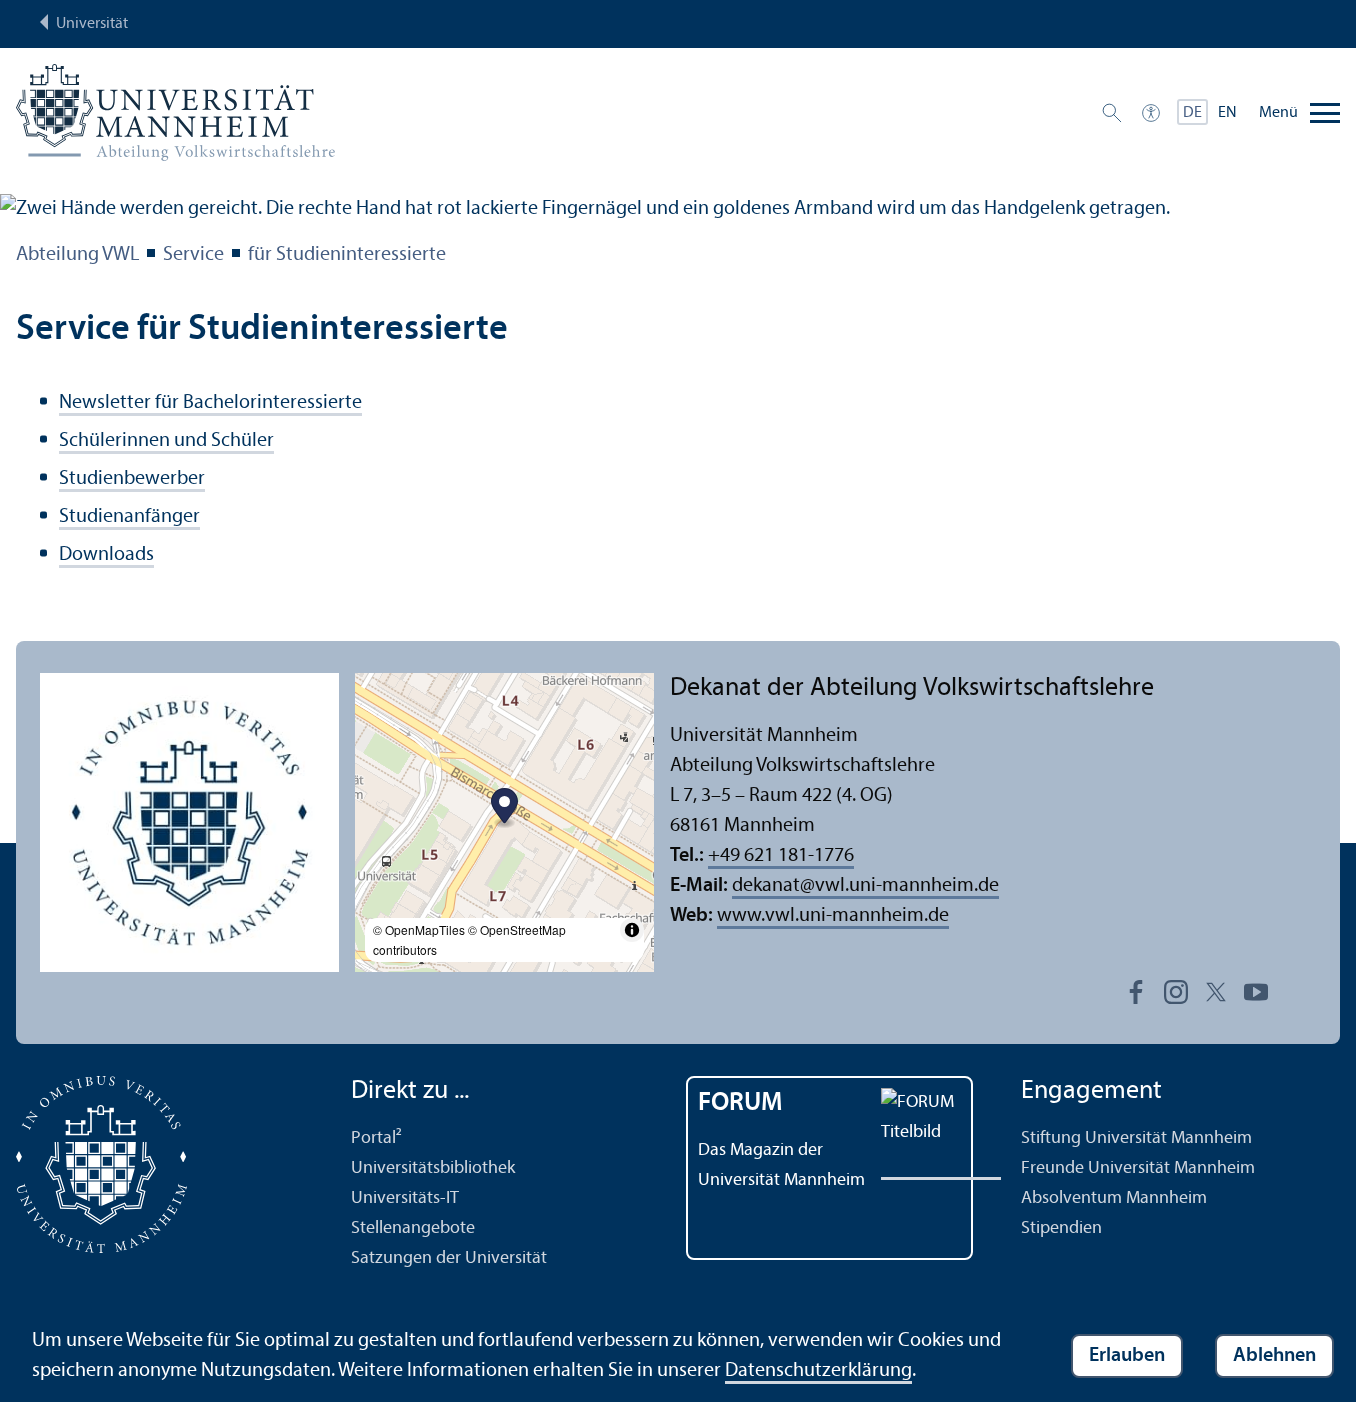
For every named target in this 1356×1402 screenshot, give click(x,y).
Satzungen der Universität (449, 1258)
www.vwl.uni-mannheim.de (833, 916)
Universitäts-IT (405, 1198)
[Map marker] (504, 808)
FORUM (740, 1103)
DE (1192, 113)
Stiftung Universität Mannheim (1136, 1138)
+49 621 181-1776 (781, 856)
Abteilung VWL (77, 255)
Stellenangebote (413, 1228)
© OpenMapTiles (419, 929)
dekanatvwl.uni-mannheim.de (865, 886)
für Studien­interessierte (347, 255)
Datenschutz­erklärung (818, 1371)
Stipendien (1061, 1228)
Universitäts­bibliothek (433, 1168)
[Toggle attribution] (632, 930)
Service (193, 255)
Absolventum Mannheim (1114, 1198)
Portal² (376, 1138)
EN (1227, 113)
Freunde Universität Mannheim (1138, 1168)
